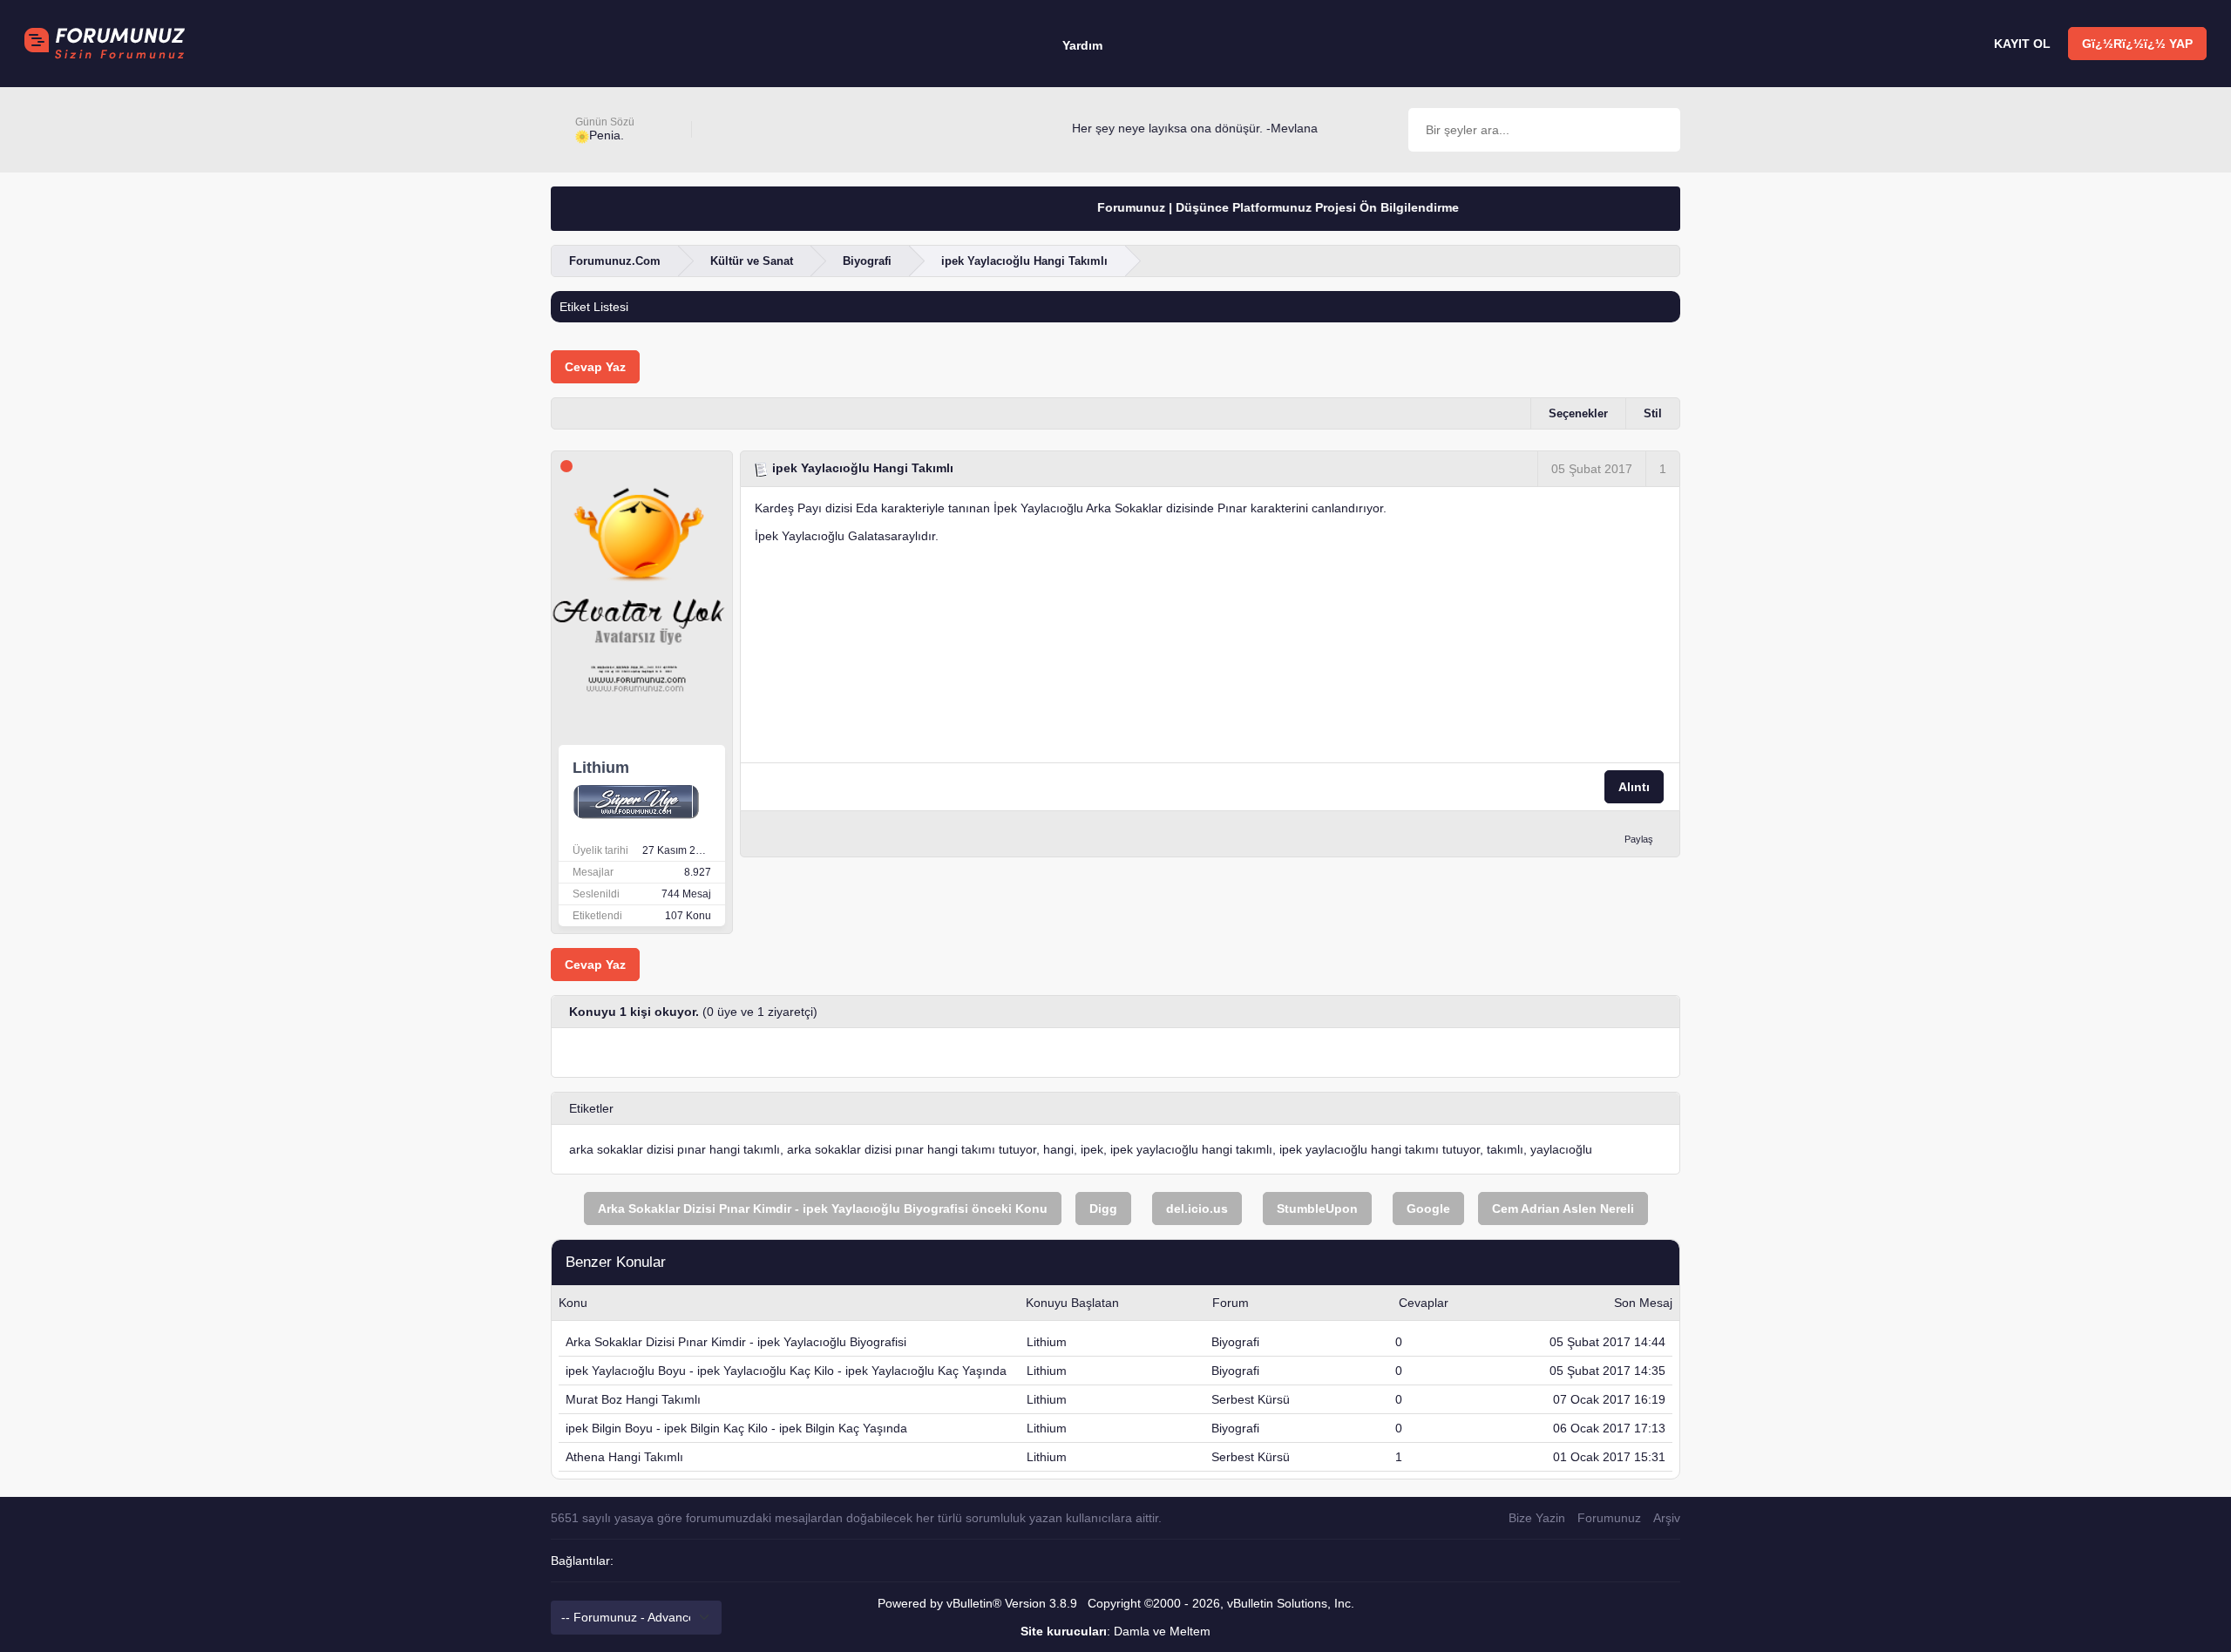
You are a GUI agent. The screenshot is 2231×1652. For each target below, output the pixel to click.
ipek (1092, 1149)
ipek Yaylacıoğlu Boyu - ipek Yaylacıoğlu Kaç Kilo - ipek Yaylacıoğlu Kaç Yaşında (786, 1371)
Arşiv (1667, 1518)
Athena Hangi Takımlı (624, 1457)
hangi (1058, 1149)
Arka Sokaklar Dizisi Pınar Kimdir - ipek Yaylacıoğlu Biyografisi (736, 1342)
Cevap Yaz (595, 367)
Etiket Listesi (594, 307)
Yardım (1082, 45)
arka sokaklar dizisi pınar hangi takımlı (675, 1149)
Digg (1103, 1209)
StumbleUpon (1317, 1209)
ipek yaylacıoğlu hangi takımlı (1191, 1149)
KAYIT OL (2022, 44)
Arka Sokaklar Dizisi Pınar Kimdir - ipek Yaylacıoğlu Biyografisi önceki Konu (823, 1209)
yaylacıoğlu (1561, 1149)
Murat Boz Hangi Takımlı (633, 1399)
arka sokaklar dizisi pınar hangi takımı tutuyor (912, 1149)
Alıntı (1634, 787)
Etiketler (591, 1108)
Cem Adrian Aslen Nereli (1563, 1209)
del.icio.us (1197, 1209)
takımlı (1505, 1149)
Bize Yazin (1537, 1518)
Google (1428, 1209)
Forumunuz (1609, 1518)
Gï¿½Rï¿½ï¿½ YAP (2137, 44)
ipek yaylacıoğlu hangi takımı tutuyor (1380, 1149)
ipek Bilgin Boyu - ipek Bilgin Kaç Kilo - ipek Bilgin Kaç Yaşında (736, 1428)
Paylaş (1639, 839)
